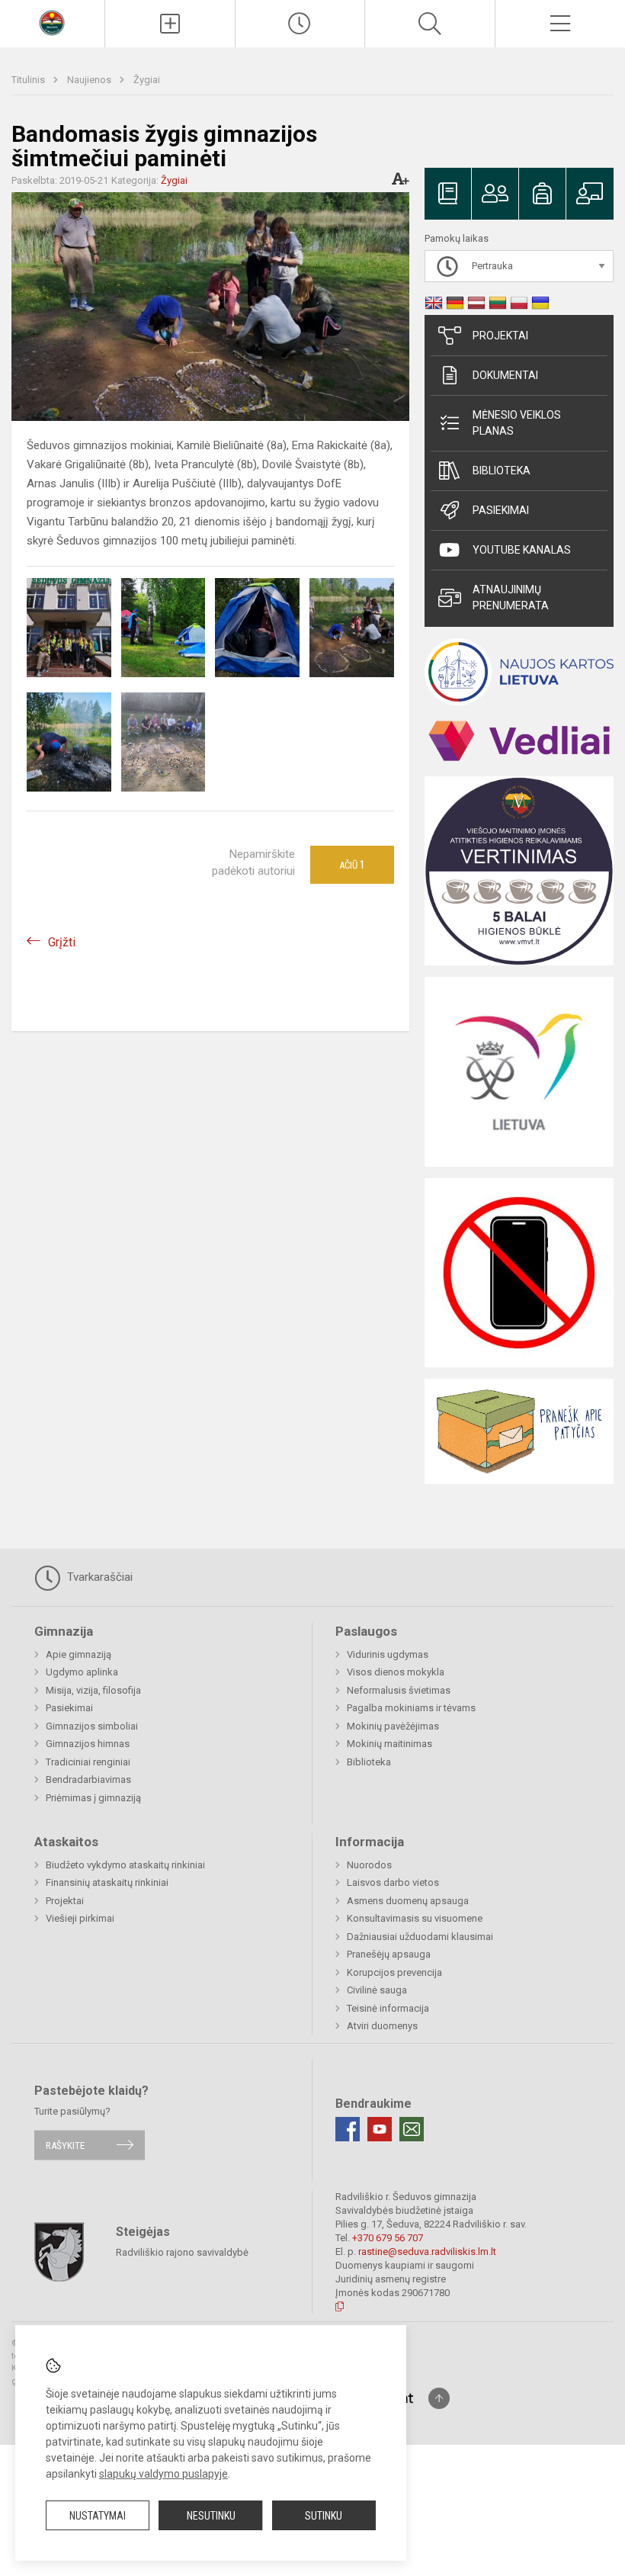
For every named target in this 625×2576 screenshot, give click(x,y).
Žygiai (147, 80)
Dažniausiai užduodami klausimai (420, 1937)
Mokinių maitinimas (389, 1744)
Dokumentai (505, 375)
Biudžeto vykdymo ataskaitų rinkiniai (125, 1865)
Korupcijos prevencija (394, 1972)
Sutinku (324, 2516)
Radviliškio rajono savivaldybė (182, 2252)
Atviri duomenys (382, 2026)
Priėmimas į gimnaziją (93, 1798)
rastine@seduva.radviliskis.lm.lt (427, 2252)
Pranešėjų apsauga (389, 1954)
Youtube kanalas (522, 550)
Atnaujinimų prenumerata (511, 597)
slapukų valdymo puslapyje (163, 2474)
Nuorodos (369, 1865)
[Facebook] (348, 2129)
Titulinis (29, 80)
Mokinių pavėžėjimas (393, 1726)
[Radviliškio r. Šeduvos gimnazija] (52, 22)
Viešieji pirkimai (80, 1918)
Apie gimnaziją (79, 1654)
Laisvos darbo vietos (393, 1882)
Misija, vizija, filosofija (93, 1690)
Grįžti (62, 942)
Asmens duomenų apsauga (408, 1901)
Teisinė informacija (388, 2008)
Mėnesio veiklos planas (517, 423)
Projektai (500, 336)
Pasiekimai (501, 510)
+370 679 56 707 (388, 2238)
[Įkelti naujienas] (170, 24)
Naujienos (90, 80)
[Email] (412, 2129)
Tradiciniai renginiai (88, 1762)
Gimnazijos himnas (88, 1744)
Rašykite (65, 2145)
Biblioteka (502, 471)
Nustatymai (98, 2516)
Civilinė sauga (377, 1990)
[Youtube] (380, 2129)
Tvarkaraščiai (98, 1577)
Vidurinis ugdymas (388, 1654)
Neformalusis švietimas (399, 1690)
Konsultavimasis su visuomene (415, 1918)
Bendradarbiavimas (88, 1779)
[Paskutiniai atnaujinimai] (300, 24)
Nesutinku (211, 2516)
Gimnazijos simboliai (92, 1726)
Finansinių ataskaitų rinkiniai (107, 1882)
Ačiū (352, 865)
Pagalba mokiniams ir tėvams (411, 1708)
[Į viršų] (439, 2398)
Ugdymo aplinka (82, 1672)
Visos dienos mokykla (396, 1672)
